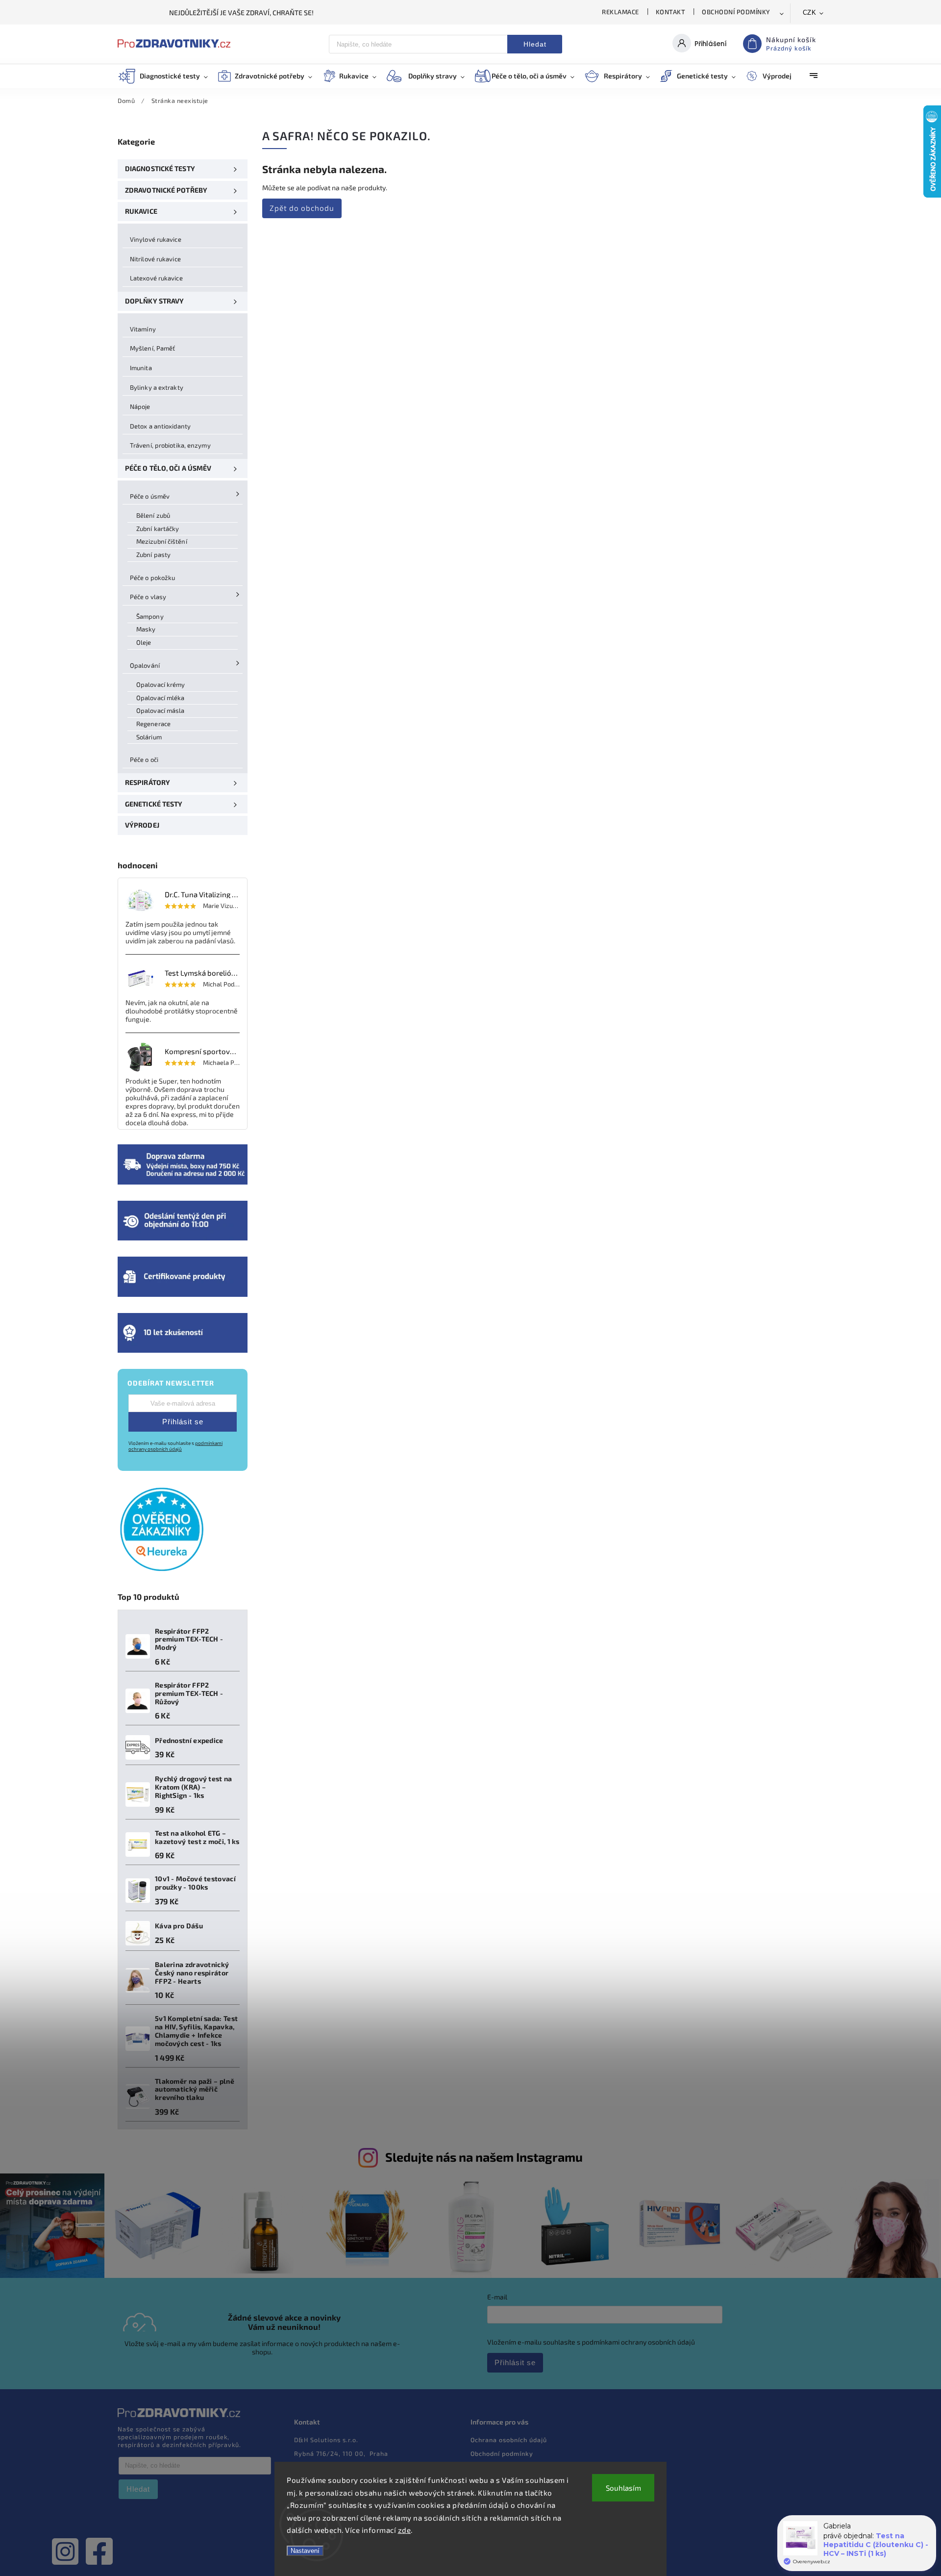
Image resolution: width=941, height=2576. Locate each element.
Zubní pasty (153, 555)
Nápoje (140, 406)
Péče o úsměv (150, 496)
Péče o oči (144, 759)
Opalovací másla (161, 710)
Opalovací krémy (161, 684)
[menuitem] (168, 76)
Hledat (535, 44)
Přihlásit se (183, 1422)
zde (405, 2530)
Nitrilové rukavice (155, 259)
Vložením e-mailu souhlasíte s (175, 1446)
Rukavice (141, 211)
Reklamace (620, 12)
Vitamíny (143, 329)
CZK (810, 13)
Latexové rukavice (156, 278)
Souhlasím (623, 2488)
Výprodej (142, 825)
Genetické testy (154, 804)
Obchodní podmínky (736, 12)
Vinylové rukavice (156, 239)
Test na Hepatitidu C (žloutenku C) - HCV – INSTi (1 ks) (876, 2545)
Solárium (149, 737)
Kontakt (671, 12)
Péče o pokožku (152, 578)
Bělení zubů (153, 515)
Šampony (150, 616)
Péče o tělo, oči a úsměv (168, 468)
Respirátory (148, 782)
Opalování (145, 665)
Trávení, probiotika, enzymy (170, 445)
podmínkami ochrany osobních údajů (175, 1446)
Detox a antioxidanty (160, 426)
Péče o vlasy (148, 597)
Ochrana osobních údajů (509, 2440)
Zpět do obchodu (302, 208)
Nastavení (305, 2551)
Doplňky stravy (154, 301)
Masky (146, 629)
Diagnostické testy (160, 168)
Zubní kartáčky (158, 529)
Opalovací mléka (161, 698)
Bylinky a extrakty (157, 387)
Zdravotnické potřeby (166, 190)
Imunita (141, 368)
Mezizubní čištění (162, 541)
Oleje (144, 642)
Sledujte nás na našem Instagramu (484, 2157)
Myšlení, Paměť (152, 348)
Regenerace (153, 724)
